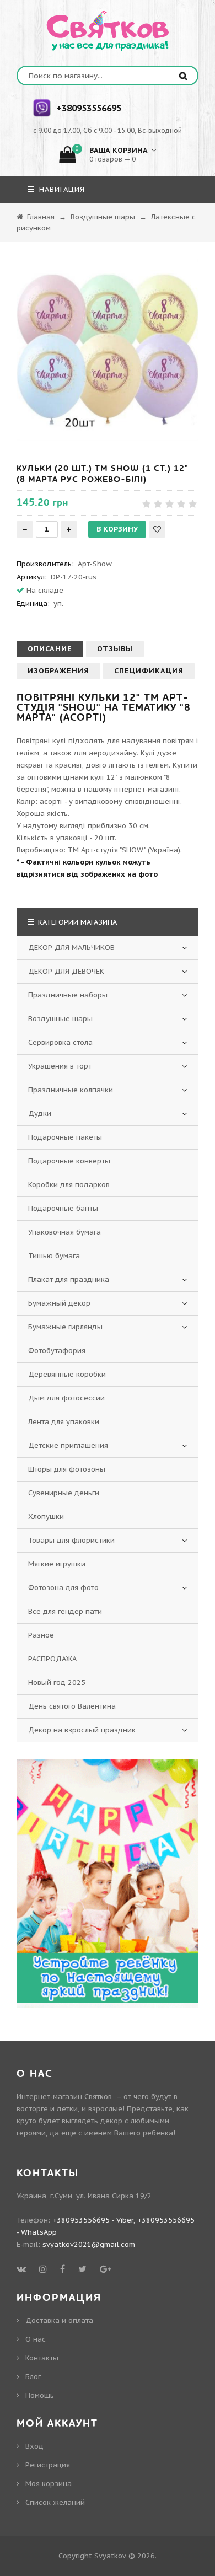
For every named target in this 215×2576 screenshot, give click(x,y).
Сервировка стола (60, 1042)
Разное (41, 1635)
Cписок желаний (55, 2502)
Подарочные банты (63, 1208)
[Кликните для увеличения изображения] (108, 350)
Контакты (42, 2358)
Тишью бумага (54, 1256)
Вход (34, 2446)
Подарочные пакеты (65, 1137)
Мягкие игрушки (57, 1564)
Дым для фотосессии (66, 1398)
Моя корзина (49, 2484)
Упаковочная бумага (64, 1232)
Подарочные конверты (69, 1161)
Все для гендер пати (65, 1611)
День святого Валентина (72, 1706)
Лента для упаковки (64, 1422)
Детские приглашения (68, 1445)
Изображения (58, 671)
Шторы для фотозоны (67, 1469)
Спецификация (149, 671)
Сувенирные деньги (64, 1493)
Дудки (40, 1113)
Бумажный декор (59, 1303)
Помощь (40, 2395)
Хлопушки (46, 1517)
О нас (36, 2339)
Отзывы (115, 649)
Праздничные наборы (68, 995)
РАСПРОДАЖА (52, 1659)
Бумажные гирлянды (65, 1327)
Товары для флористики (71, 1540)
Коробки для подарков (69, 1185)
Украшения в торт (60, 1066)
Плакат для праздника (69, 1279)
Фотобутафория (57, 1351)
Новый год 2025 (57, 1683)
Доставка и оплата (59, 2320)
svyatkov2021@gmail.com (89, 2244)
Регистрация (48, 2465)
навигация (61, 189)
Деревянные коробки (67, 1374)
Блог (33, 2377)
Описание (50, 649)
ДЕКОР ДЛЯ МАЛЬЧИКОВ (71, 948)
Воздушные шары (60, 1019)
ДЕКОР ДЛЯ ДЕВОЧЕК (66, 971)
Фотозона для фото (63, 1588)
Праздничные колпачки (71, 1090)
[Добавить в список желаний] (157, 529)
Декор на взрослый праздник (82, 1730)
